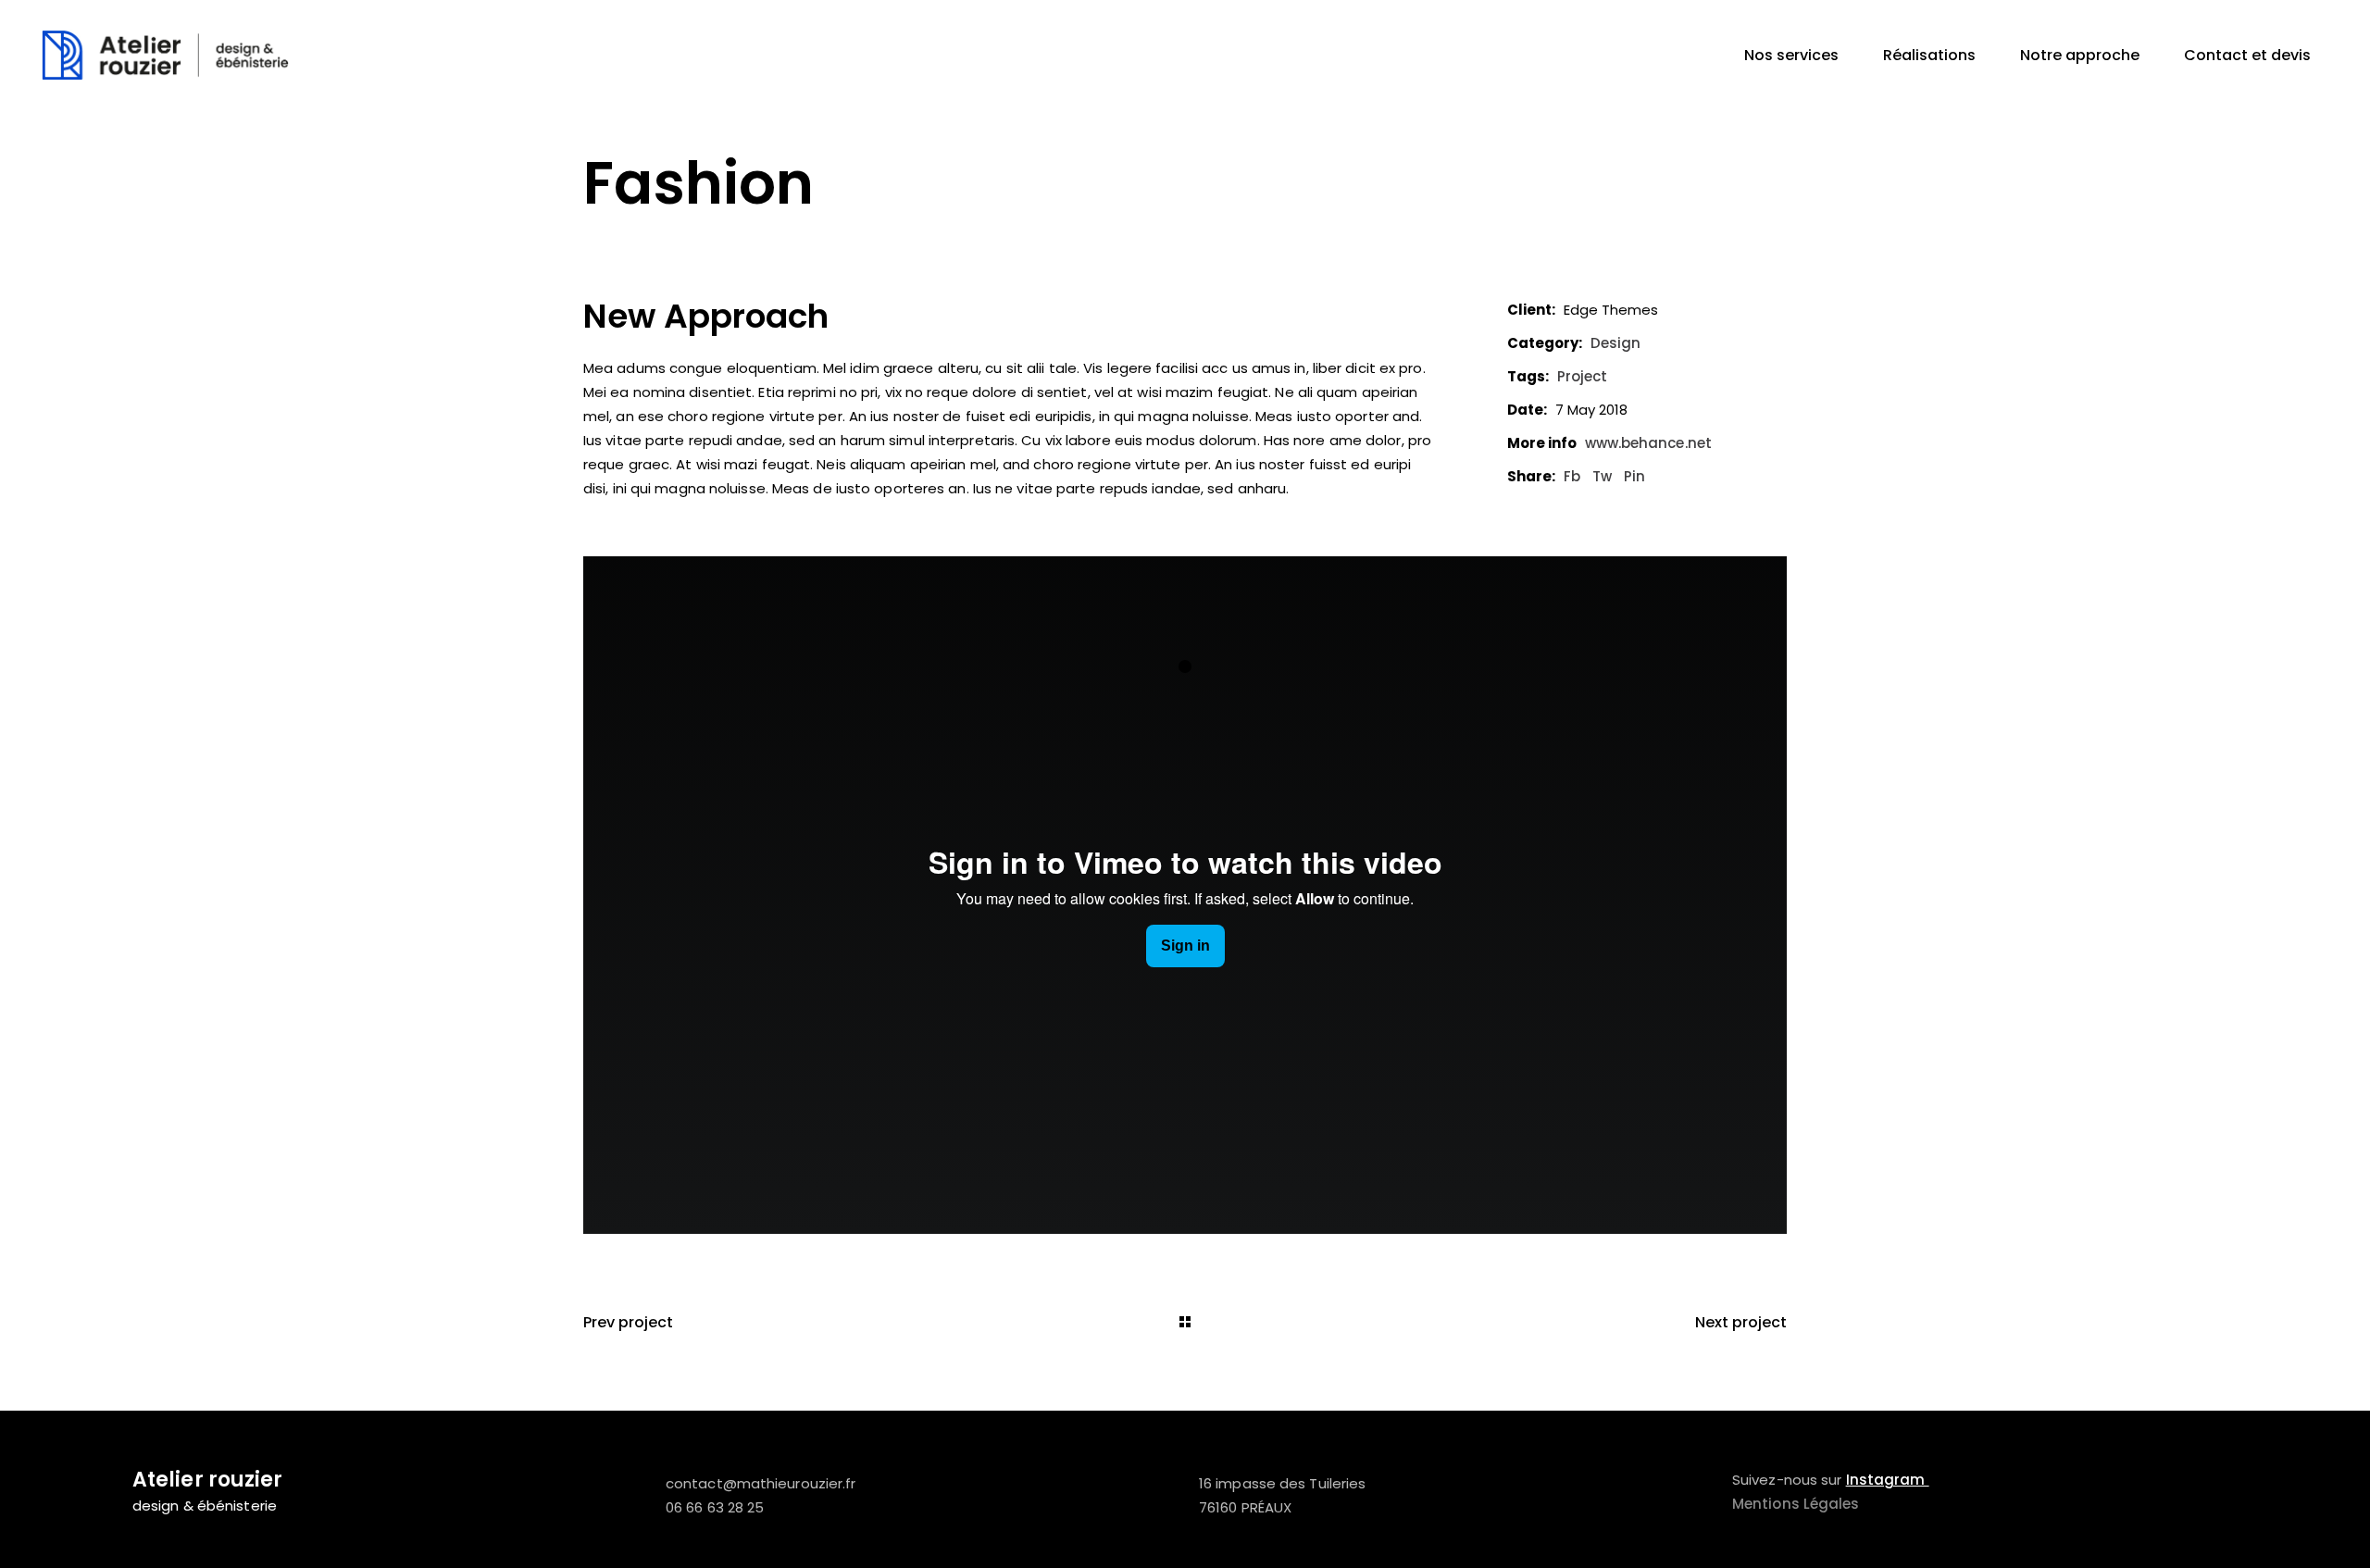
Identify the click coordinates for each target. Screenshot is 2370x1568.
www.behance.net (1649, 443)
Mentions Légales (1796, 1504)
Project (1582, 376)
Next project (1741, 1322)
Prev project (628, 1322)
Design (1615, 343)
